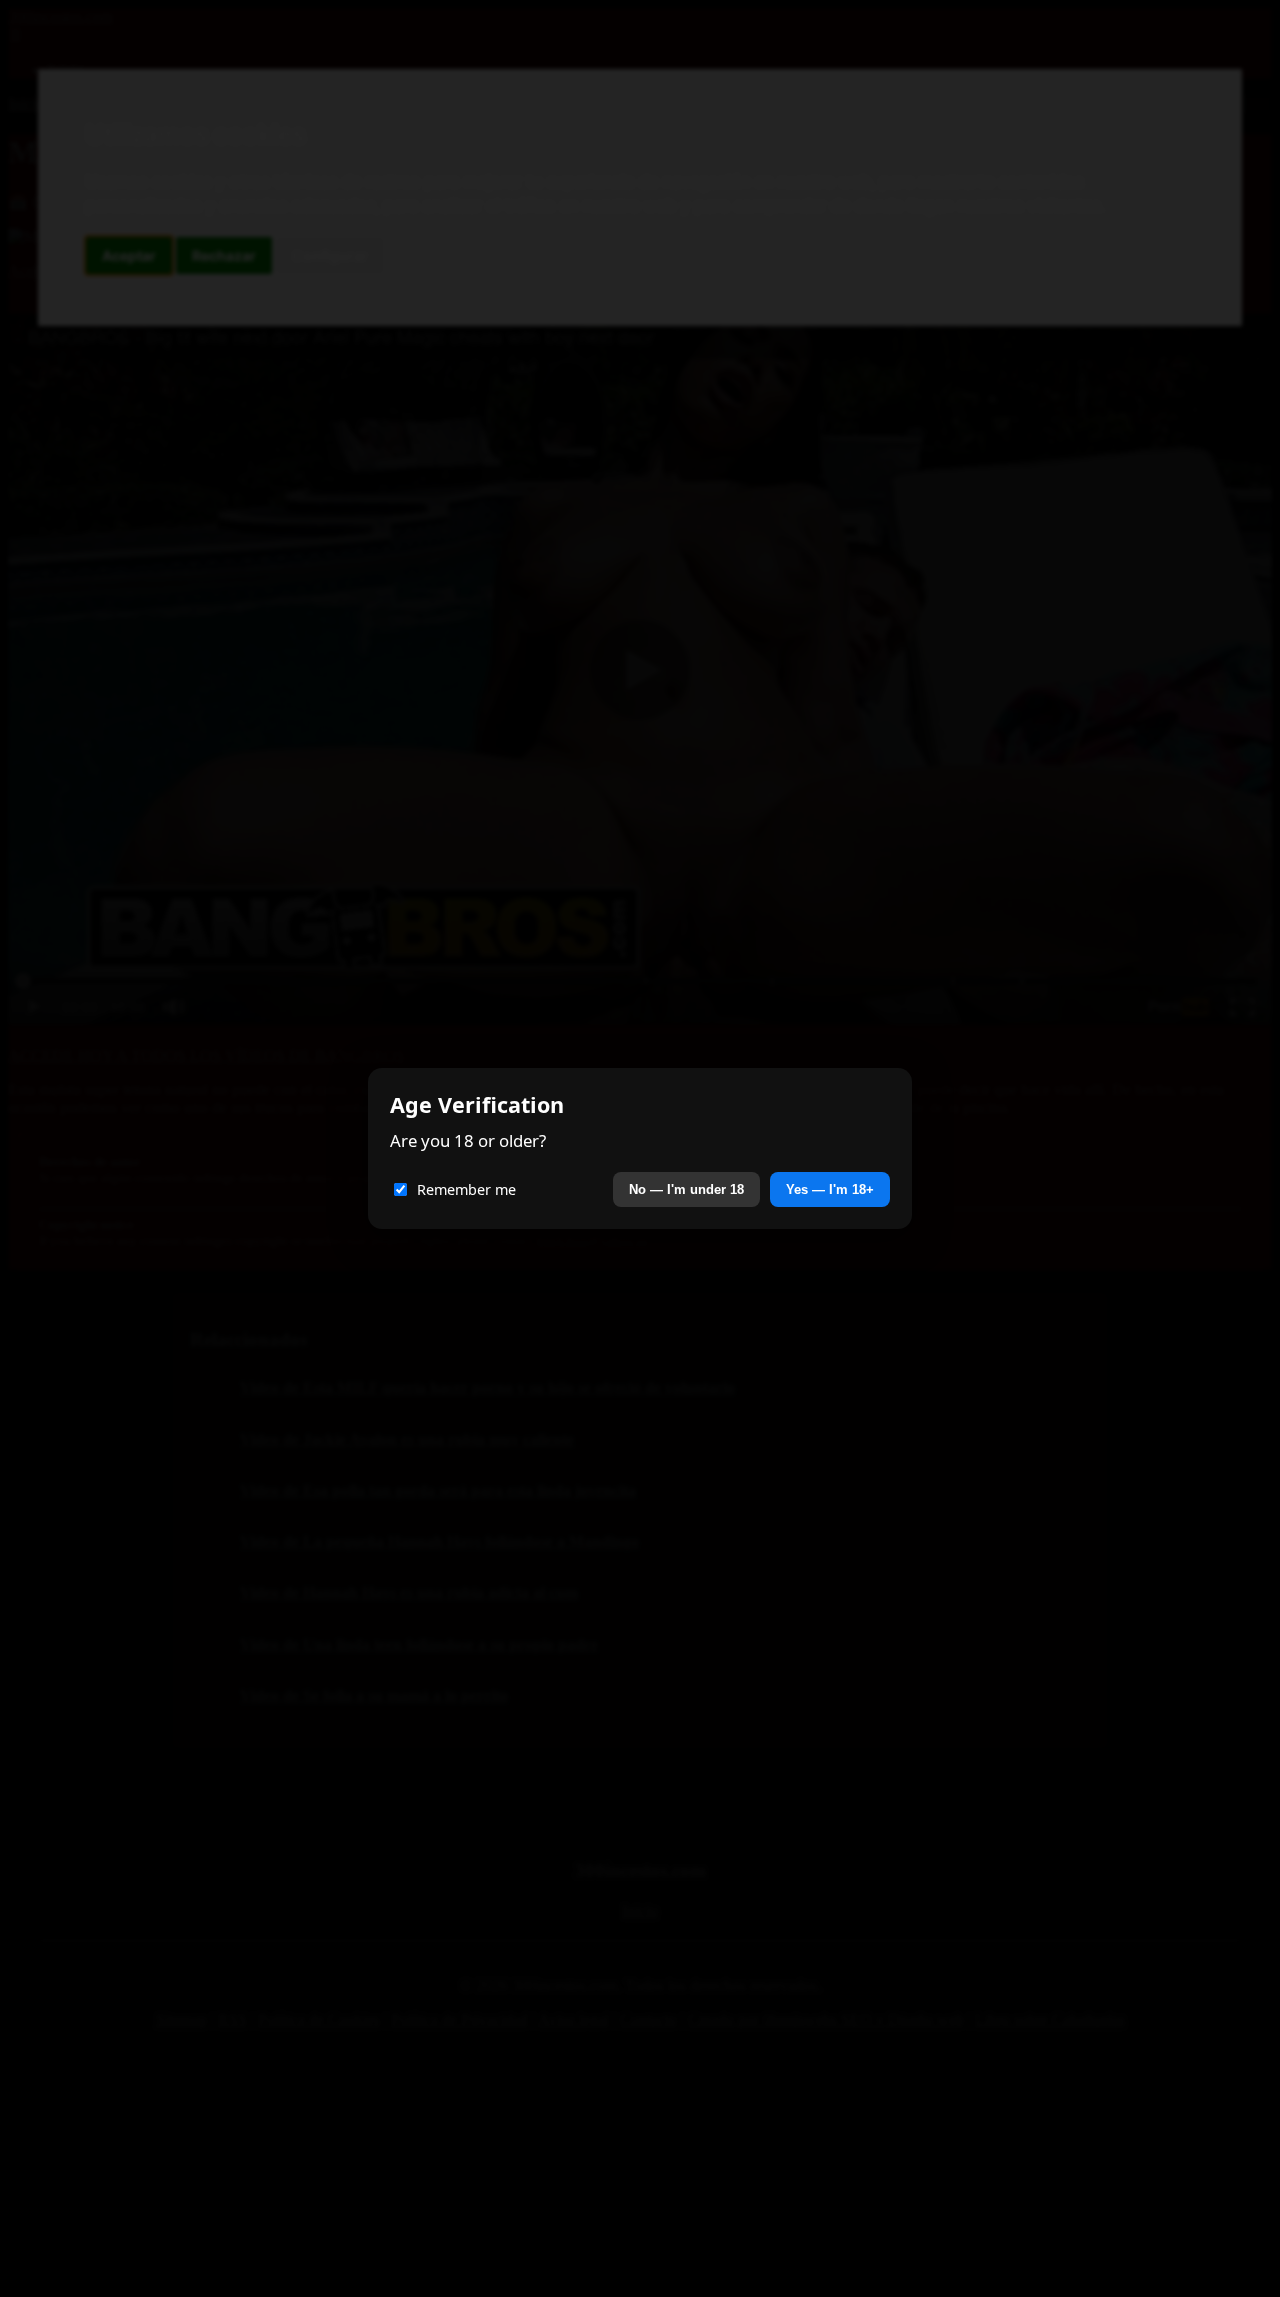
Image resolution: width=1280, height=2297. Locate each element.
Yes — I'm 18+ (830, 1189)
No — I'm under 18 (686, 1189)
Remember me (466, 1189)
